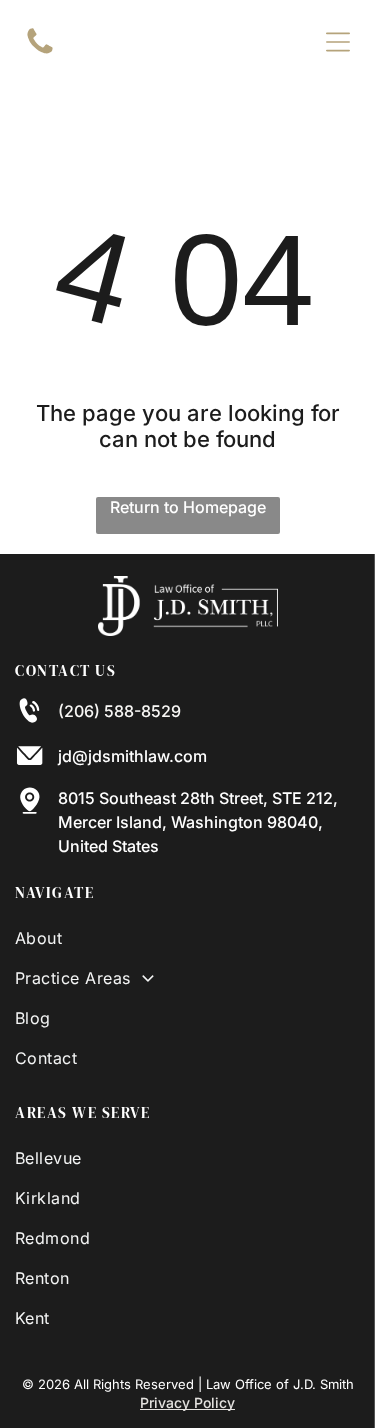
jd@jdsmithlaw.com (132, 756)
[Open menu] (338, 42)
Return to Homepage (188, 507)
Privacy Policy (187, 1402)
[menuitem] (187, 938)
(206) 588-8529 (119, 711)
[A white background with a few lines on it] (40, 52)
